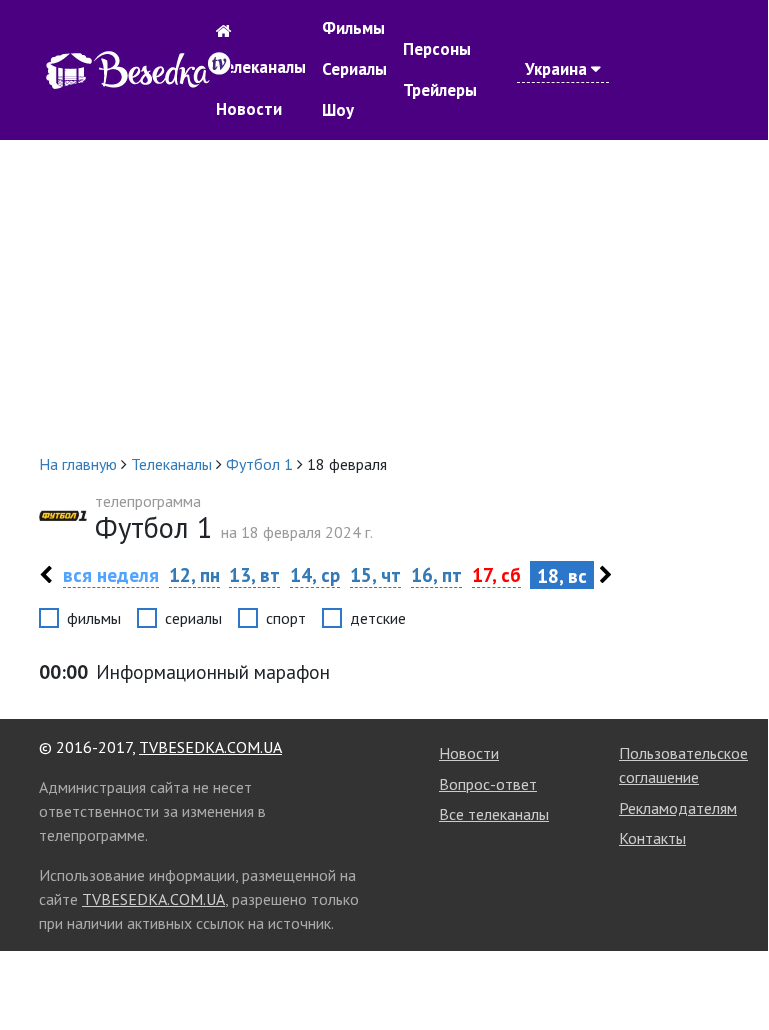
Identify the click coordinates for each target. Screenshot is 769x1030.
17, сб (496, 574)
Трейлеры (440, 90)
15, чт (375, 574)
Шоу (338, 110)
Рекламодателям (678, 808)
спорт (286, 618)
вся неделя (111, 574)
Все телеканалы (494, 814)
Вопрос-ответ (488, 784)
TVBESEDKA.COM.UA (210, 747)
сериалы (193, 618)
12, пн (194, 574)
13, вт (254, 574)
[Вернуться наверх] (733, 968)
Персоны (437, 49)
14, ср (315, 574)
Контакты (652, 838)
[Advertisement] (384, 296)
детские (378, 618)
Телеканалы (261, 67)
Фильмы (353, 28)
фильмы (94, 618)
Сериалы (354, 69)
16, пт (436, 574)
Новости (249, 109)
